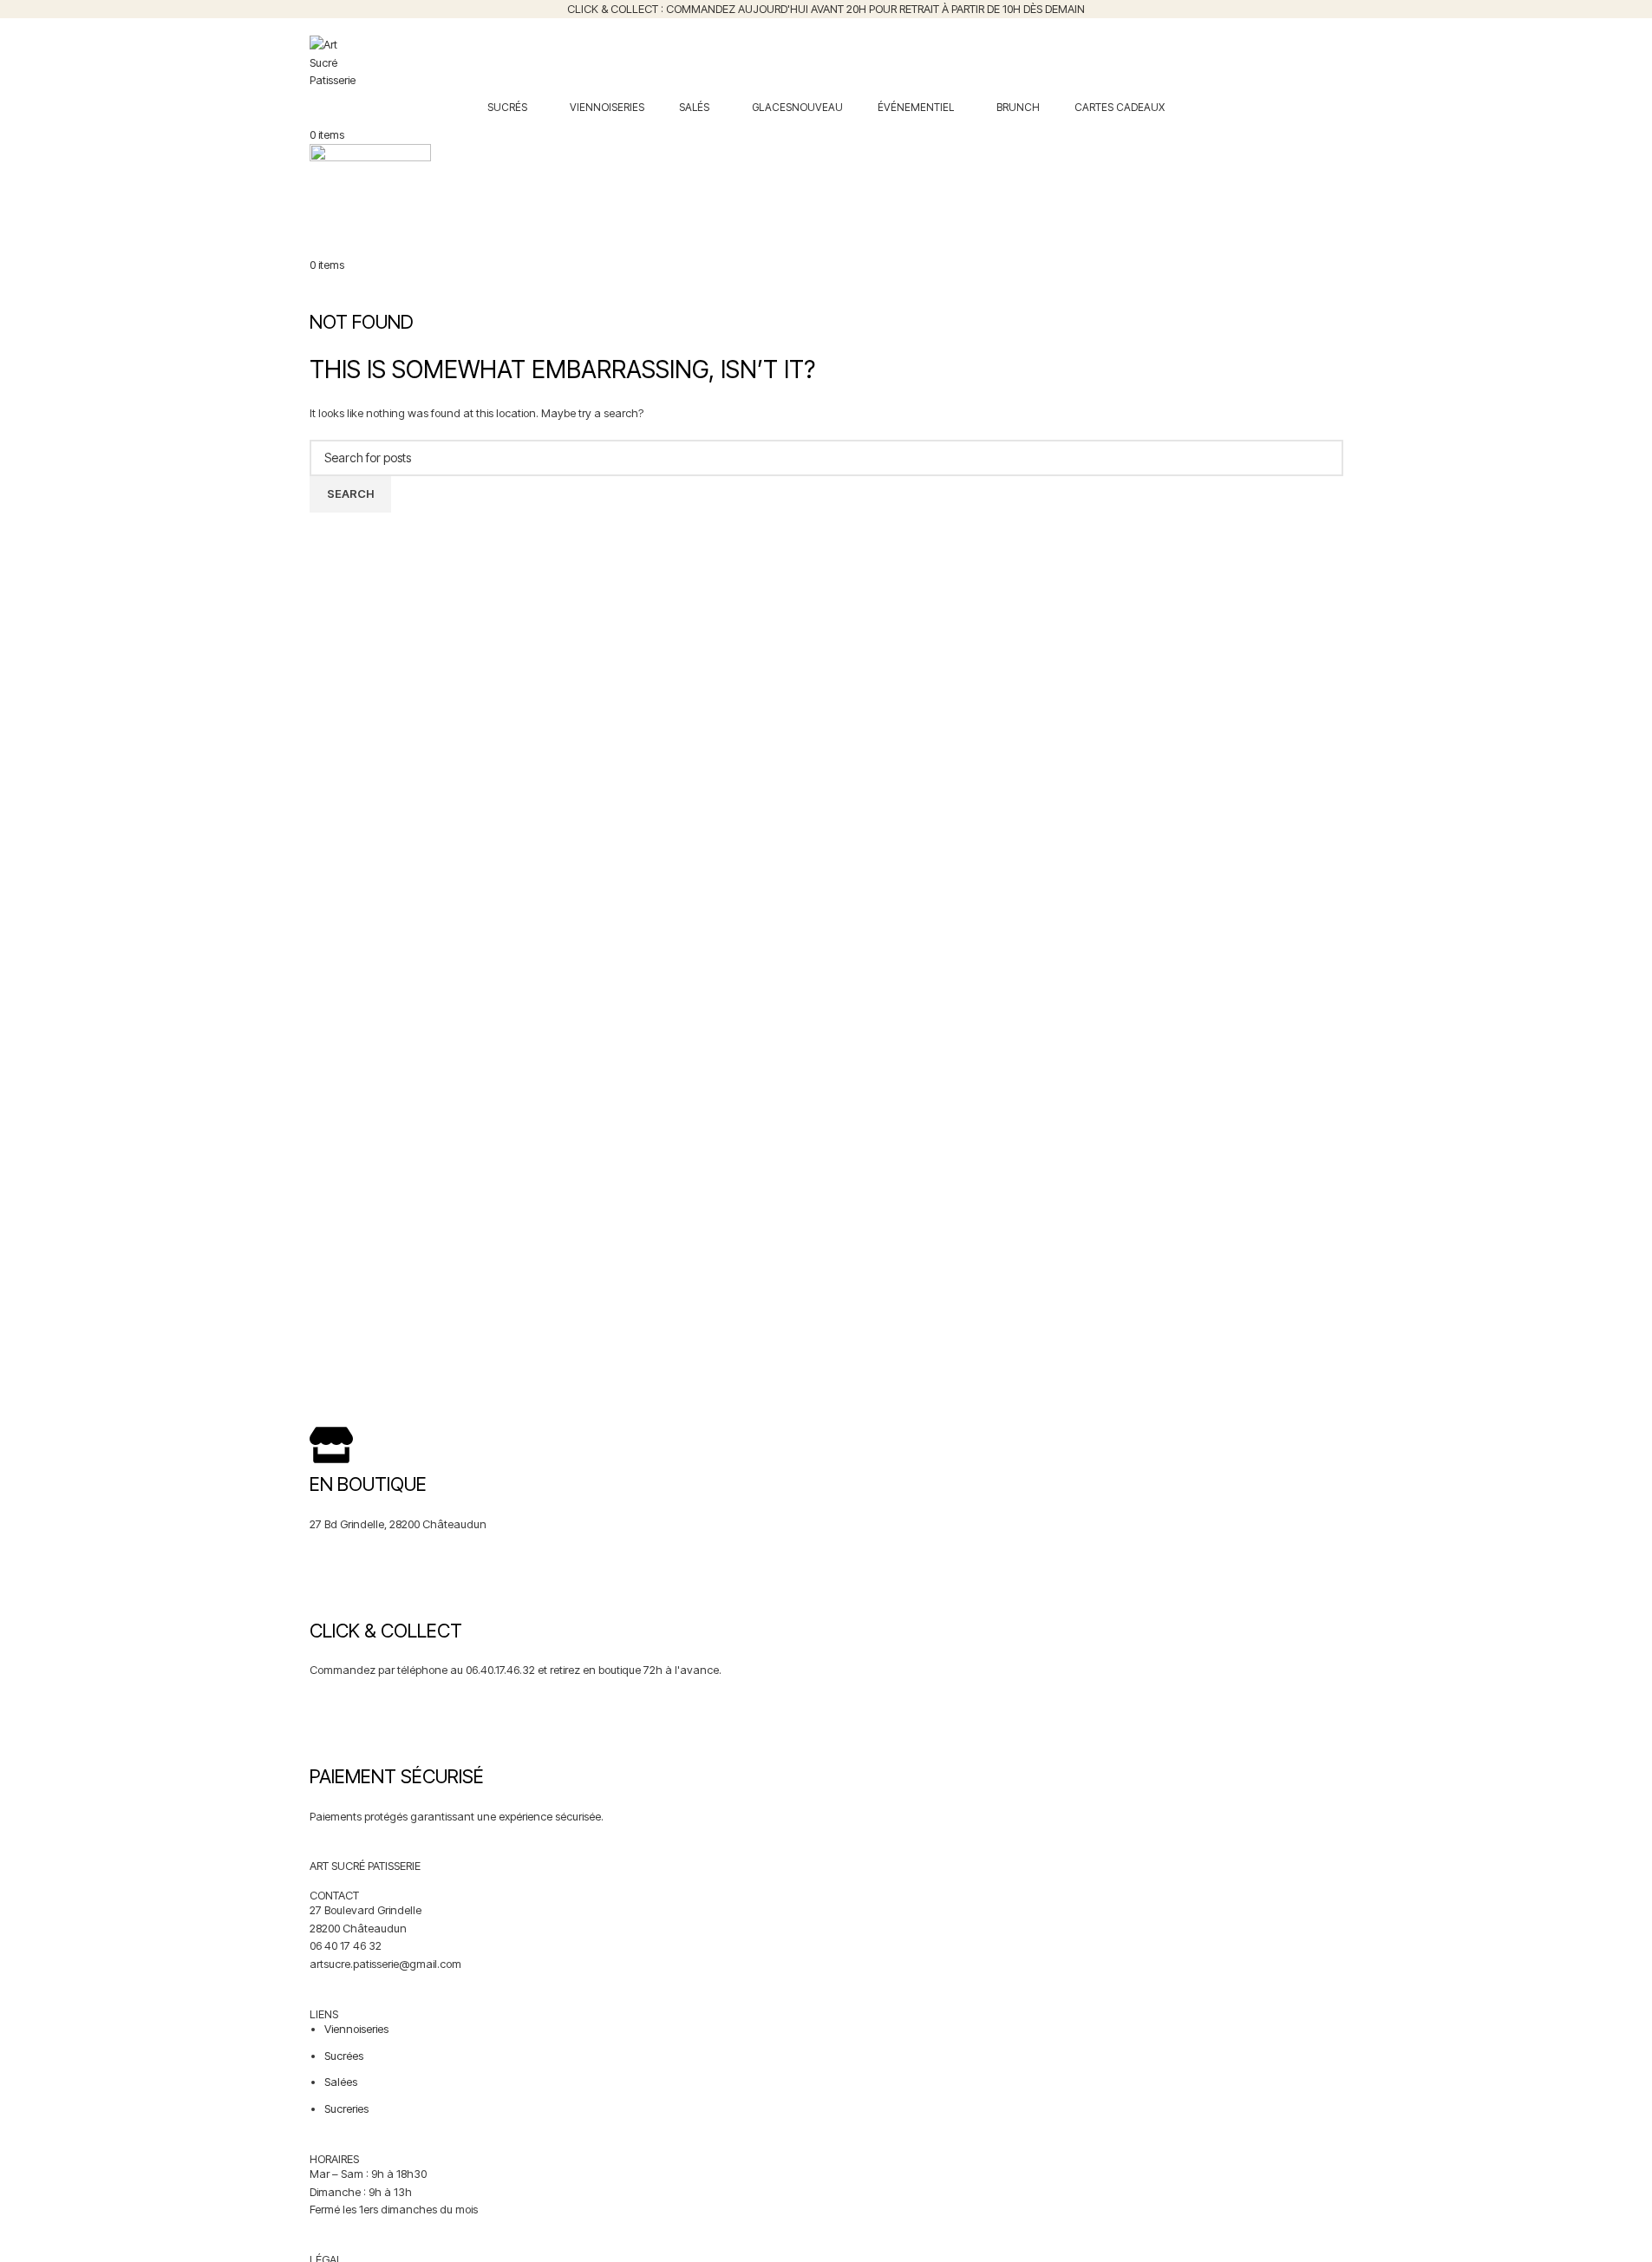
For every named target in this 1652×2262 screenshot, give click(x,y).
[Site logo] (333, 62)
